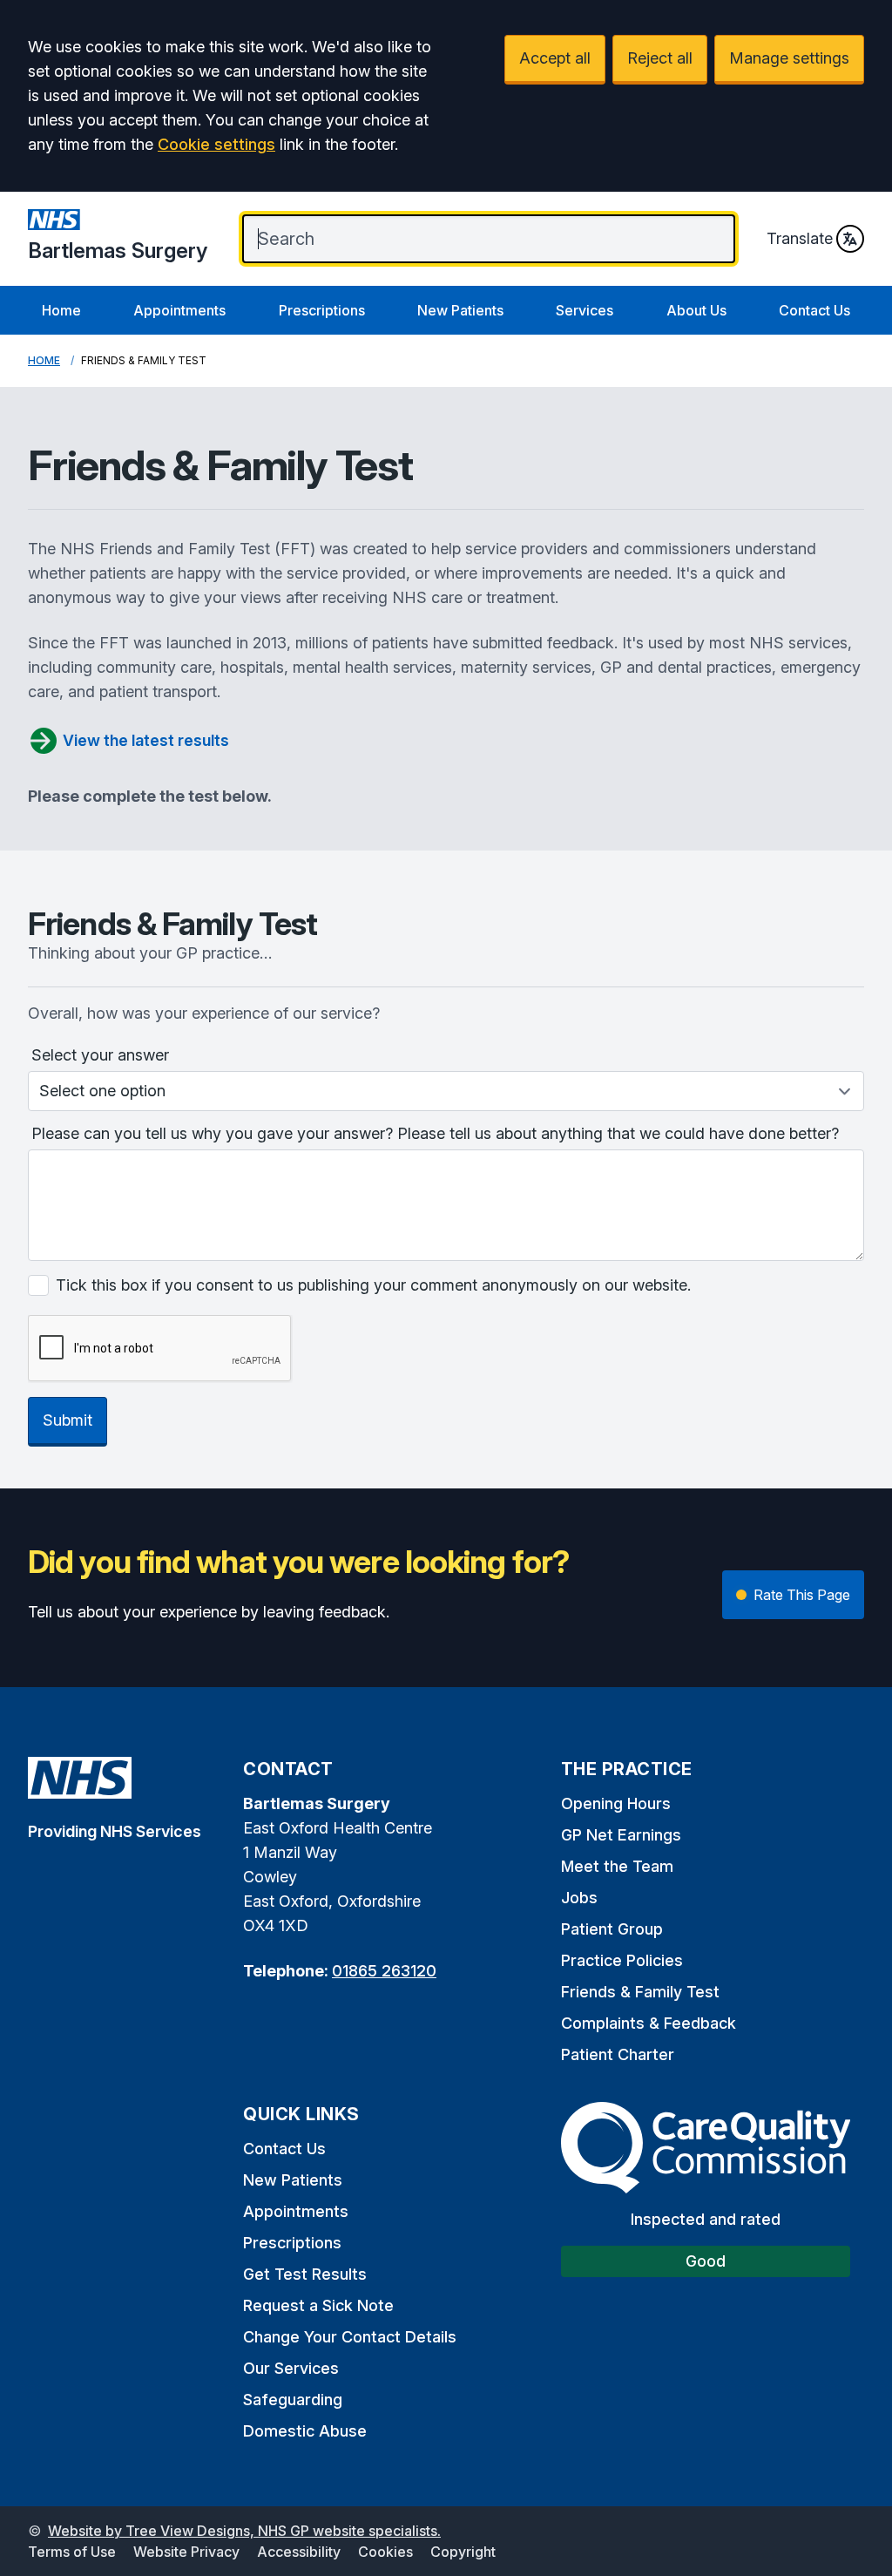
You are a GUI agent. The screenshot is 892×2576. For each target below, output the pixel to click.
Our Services (291, 2368)
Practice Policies (622, 1960)
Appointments (179, 310)
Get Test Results (305, 2274)
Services (585, 310)
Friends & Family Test (640, 1992)
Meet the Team (617, 1866)
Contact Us (814, 310)
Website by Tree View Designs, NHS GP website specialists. (244, 2531)
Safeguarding (293, 2400)
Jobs (579, 1898)
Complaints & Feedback (649, 2023)
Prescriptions (322, 310)
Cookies (385, 2552)
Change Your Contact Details (350, 2337)
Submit (68, 1420)
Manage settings (789, 58)
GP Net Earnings (621, 1835)
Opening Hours (616, 1803)
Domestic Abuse (305, 2431)
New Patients (460, 310)
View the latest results (146, 740)
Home (61, 310)
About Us (696, 310)
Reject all (660, 58)
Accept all (555, 58)
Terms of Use (72, 2552)
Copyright (463, 2552)
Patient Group (612, 1929)
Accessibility (299, 2552)
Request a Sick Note (318, 2305)
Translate (800, 238)
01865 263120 (384, 1971)
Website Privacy (186, 2552)
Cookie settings (216, 144)
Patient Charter (618, 2054)
